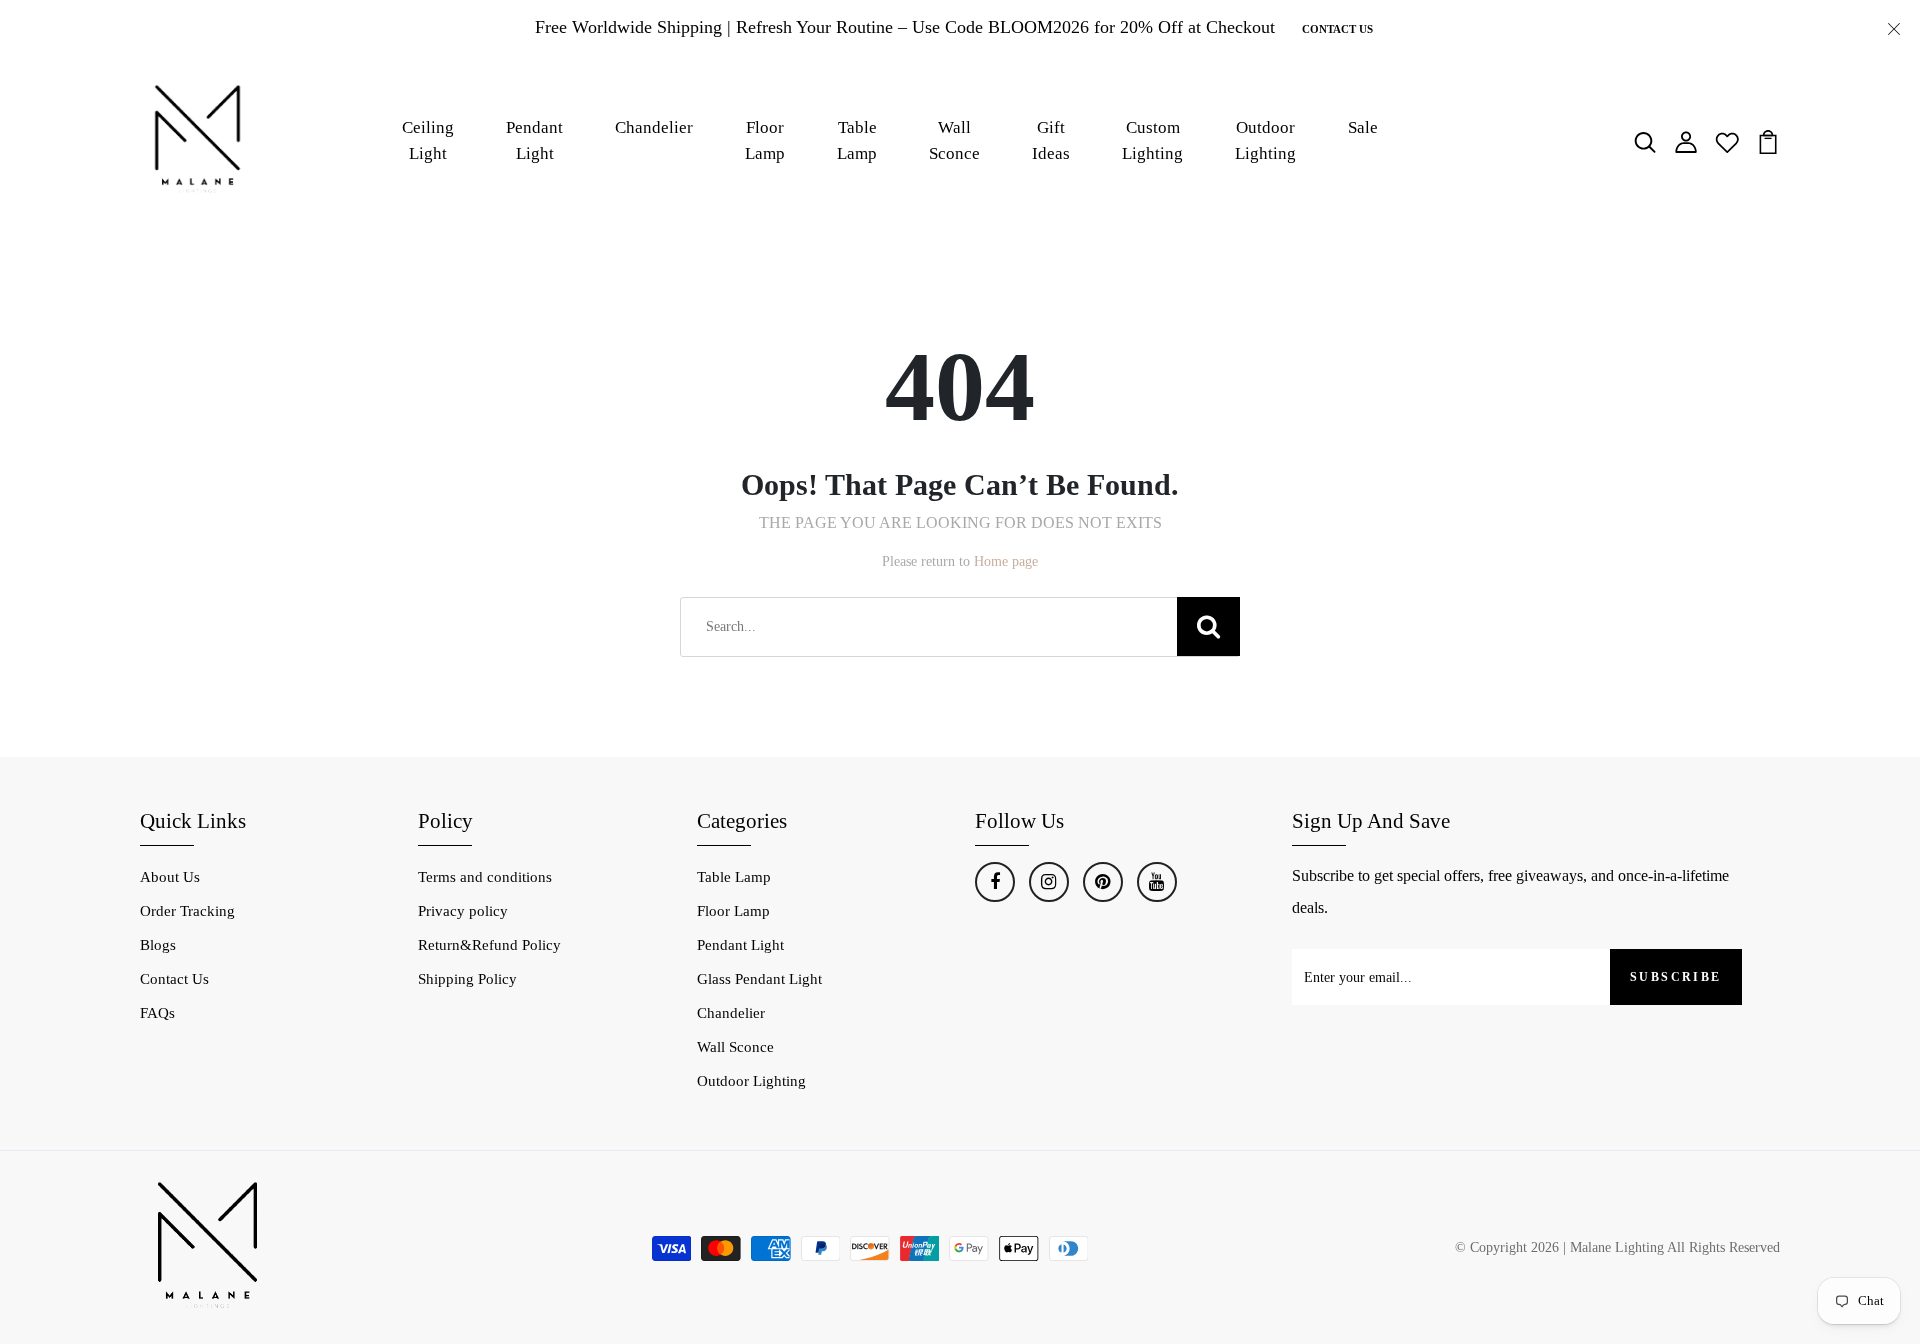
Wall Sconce (954, 140)
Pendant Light (534, 140)
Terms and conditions (485, 877)
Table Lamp (857, 140)
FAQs (157, 1013)
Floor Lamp (765, 140)
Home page (1006, 561)
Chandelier (654, 127)
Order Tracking (187, 911)
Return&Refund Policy (489, 945)
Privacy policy (463, 911)
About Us (170, 877)
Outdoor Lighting (1265, 140)
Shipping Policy (467, 979)
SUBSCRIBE (1676, 977)
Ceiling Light (428, 140)
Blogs (158, 945)
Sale (1363, 127)
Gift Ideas (1051, 140)
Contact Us (1337, 29)
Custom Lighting (1152, 140)
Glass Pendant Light (759, 979)
